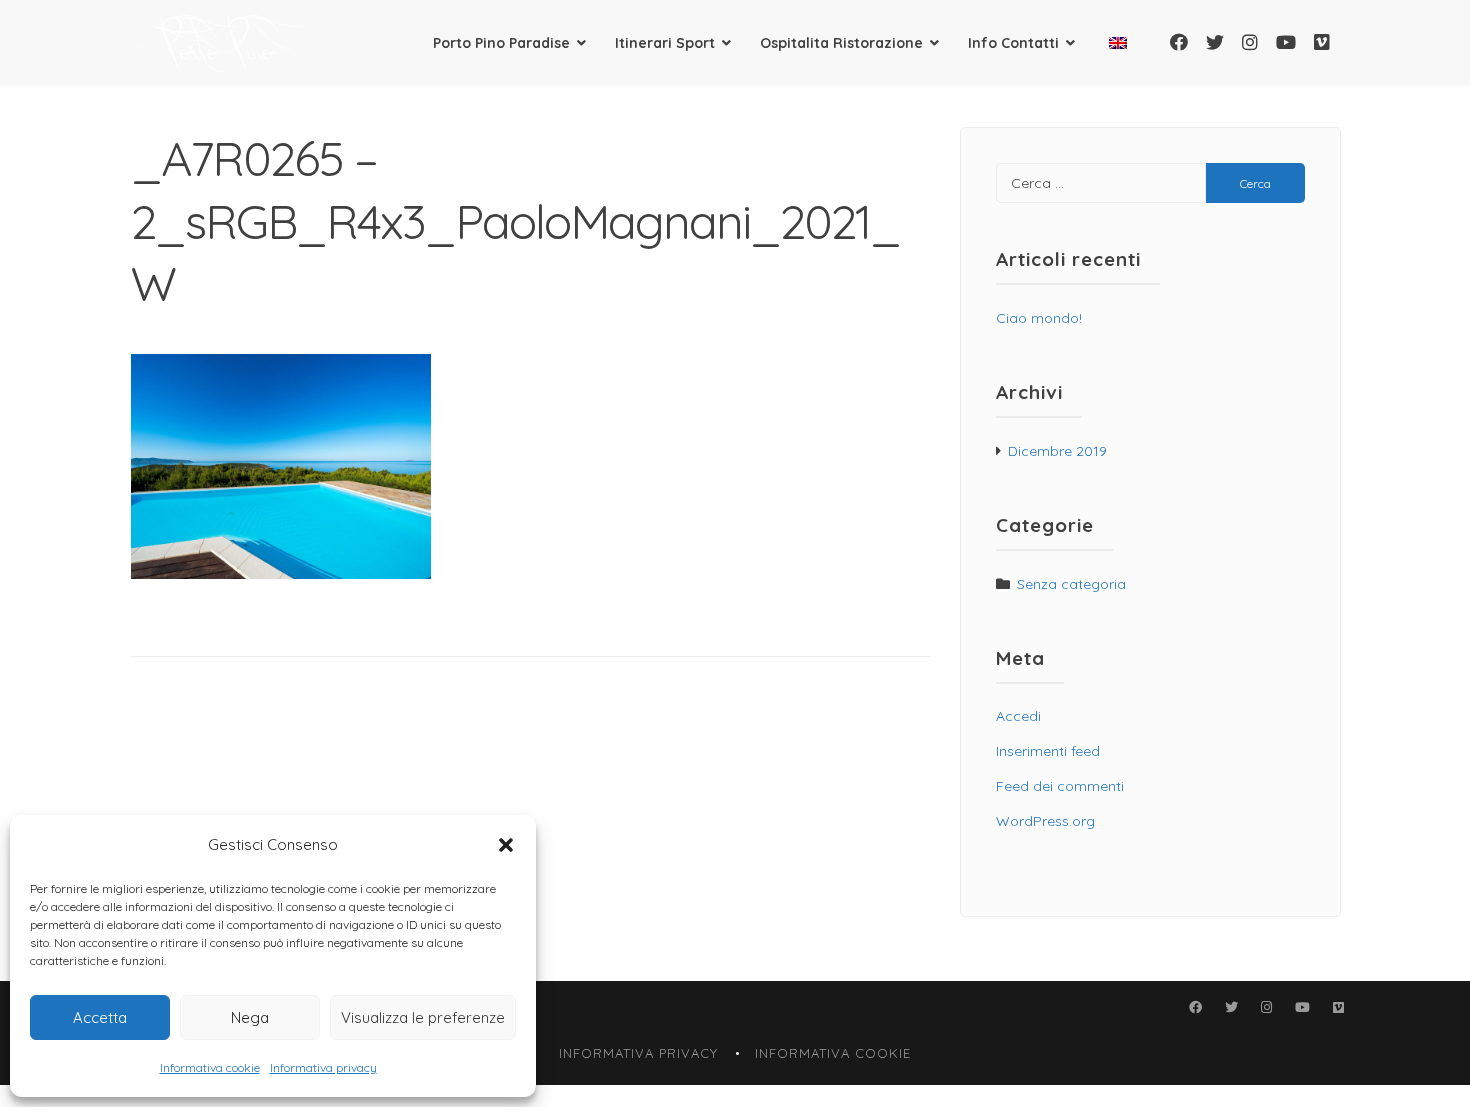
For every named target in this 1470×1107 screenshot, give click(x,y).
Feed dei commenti (1060, 786)
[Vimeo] (1322, 42)
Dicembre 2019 (1057, 451)
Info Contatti (1013, 43)
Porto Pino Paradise (501, 43)
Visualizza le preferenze (423, 1017)
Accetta (100, 1017)
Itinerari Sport (665, 43)
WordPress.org (1045, 821)
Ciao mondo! (1039, 318)
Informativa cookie (210, 1067)
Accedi (1018, 716)
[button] (506, 845)
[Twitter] (1215, 42)
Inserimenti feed (1048, 751)
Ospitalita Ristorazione (841, 43)
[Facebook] (1179, 42)
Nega (250, 1017)
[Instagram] (1250, 42)
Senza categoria (1071, 584)
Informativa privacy (323, 1067)
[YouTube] (1286, 42)
